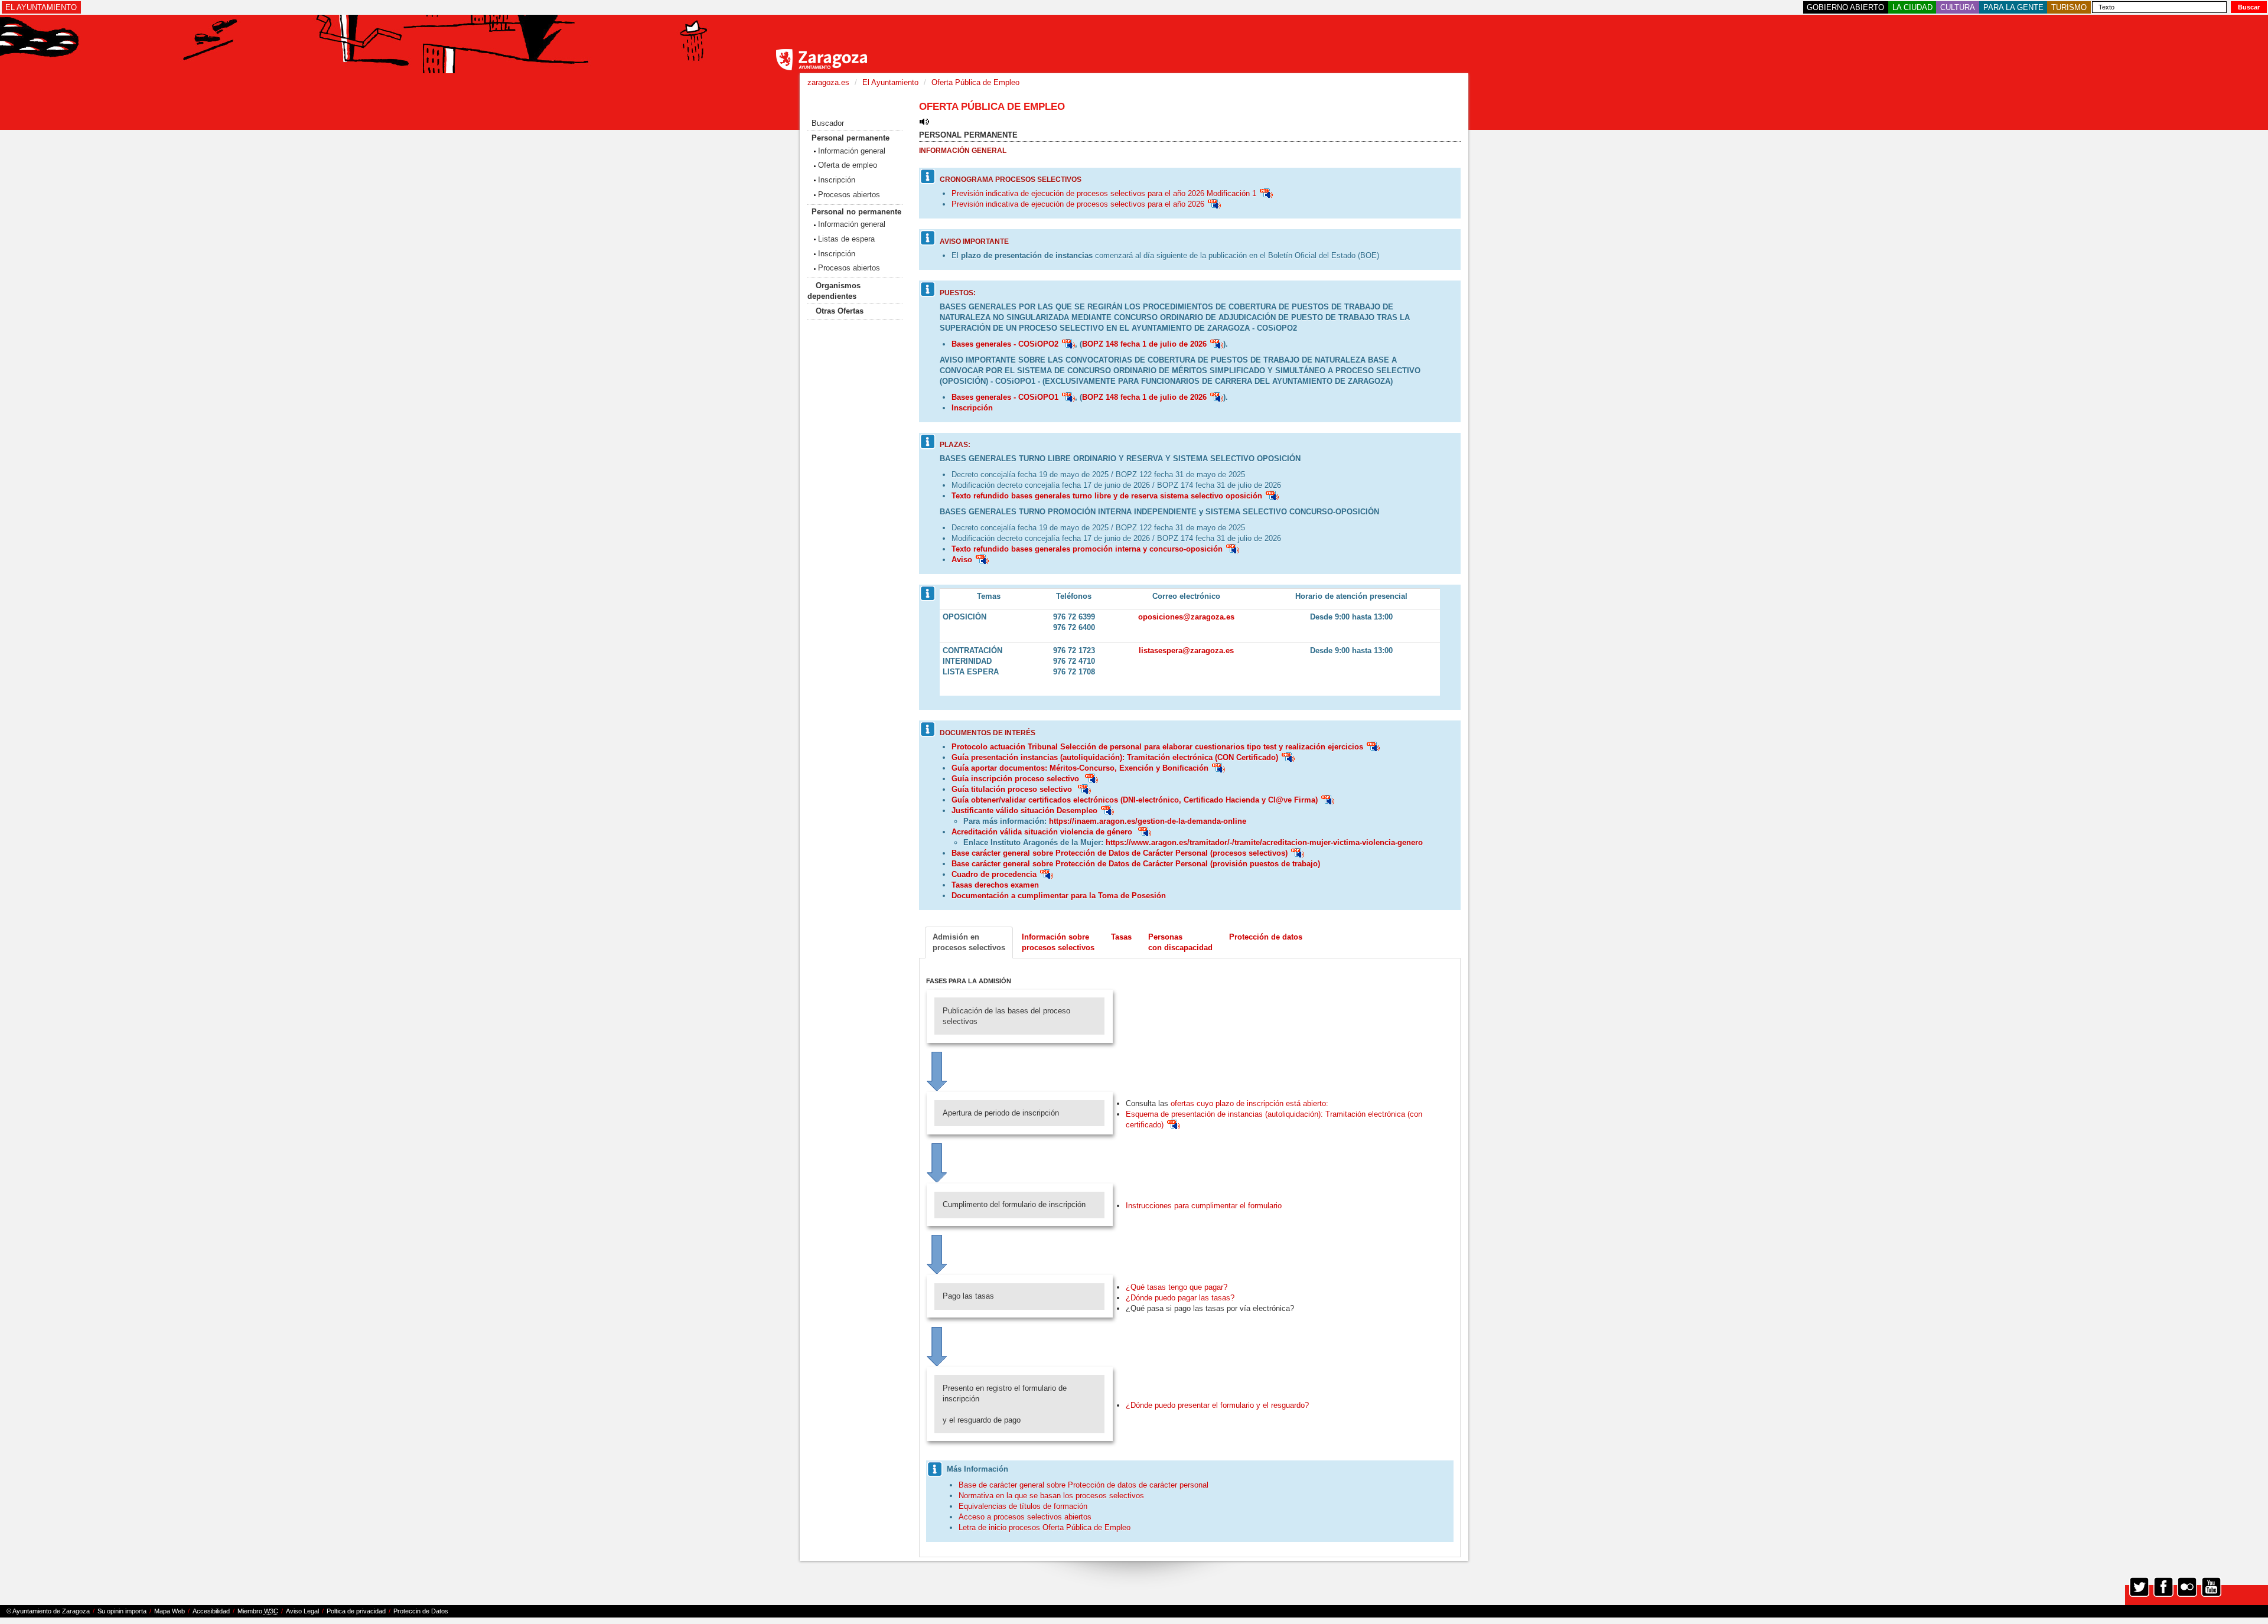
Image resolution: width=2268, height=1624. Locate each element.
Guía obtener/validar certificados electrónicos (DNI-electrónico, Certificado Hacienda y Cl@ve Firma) (1135, 800)
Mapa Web (170, 1611)
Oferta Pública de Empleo (975, 82)
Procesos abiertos (849, 195)
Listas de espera (846, 239)
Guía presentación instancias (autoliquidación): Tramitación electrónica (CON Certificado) (1115, 757)
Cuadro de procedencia (994, 874)
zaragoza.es (828, 82)
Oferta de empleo (848, 165)
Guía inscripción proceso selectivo (1016, 779)
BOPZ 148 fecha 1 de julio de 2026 (1144, 344)
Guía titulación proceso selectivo (1013, 789)
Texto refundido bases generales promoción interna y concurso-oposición (1087, 549)
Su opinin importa (122, 1611)
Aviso (962, 560)
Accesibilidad (211, 1611)
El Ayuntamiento (890, 82)
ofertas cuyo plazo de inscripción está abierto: (1249, 1103)
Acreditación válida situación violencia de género (1043, 832)
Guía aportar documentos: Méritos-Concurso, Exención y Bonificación (1080, 768)
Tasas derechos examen (995, 885)
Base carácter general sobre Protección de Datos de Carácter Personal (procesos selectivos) (1120, 853)
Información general (852, 151)
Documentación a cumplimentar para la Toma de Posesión (1059, 896)
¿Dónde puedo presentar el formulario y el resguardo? (1217, 1405)
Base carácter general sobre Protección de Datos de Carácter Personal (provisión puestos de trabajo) (1136, 864)
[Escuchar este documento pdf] (1266, 193)
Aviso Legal (302, 1611)
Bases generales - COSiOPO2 (1005, 344)
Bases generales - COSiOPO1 (1005, 397)
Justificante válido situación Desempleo (1024, 811)
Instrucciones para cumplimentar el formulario (1204, 1206)
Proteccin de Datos (421, 1611)
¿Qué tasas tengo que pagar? (1177, 1287)
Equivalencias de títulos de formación (1023, 1506)
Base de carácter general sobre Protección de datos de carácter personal (1084, 1485)
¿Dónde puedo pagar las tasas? (1180, 1298)
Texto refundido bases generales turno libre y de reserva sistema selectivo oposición (1107, 496)
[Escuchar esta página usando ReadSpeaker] (924, 121)
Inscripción (837, 180)
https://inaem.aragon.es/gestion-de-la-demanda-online (1148, 821)
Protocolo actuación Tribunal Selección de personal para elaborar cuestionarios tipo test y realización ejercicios (1157, 747)
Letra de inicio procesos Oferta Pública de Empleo (1045, 1527)
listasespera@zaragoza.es (1186, 650)
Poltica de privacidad (356, 1611)
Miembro (258, 1611)
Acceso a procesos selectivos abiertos (1025, 1517)
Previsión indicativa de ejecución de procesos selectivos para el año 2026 (1078, 204)
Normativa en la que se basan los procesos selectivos (1051, 1496)
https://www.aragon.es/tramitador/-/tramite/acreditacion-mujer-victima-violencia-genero (1264, 842)
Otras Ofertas (840, 311)
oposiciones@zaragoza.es (1186, 617)
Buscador (828, 123)
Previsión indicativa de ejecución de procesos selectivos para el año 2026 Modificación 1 (1104, 193)
